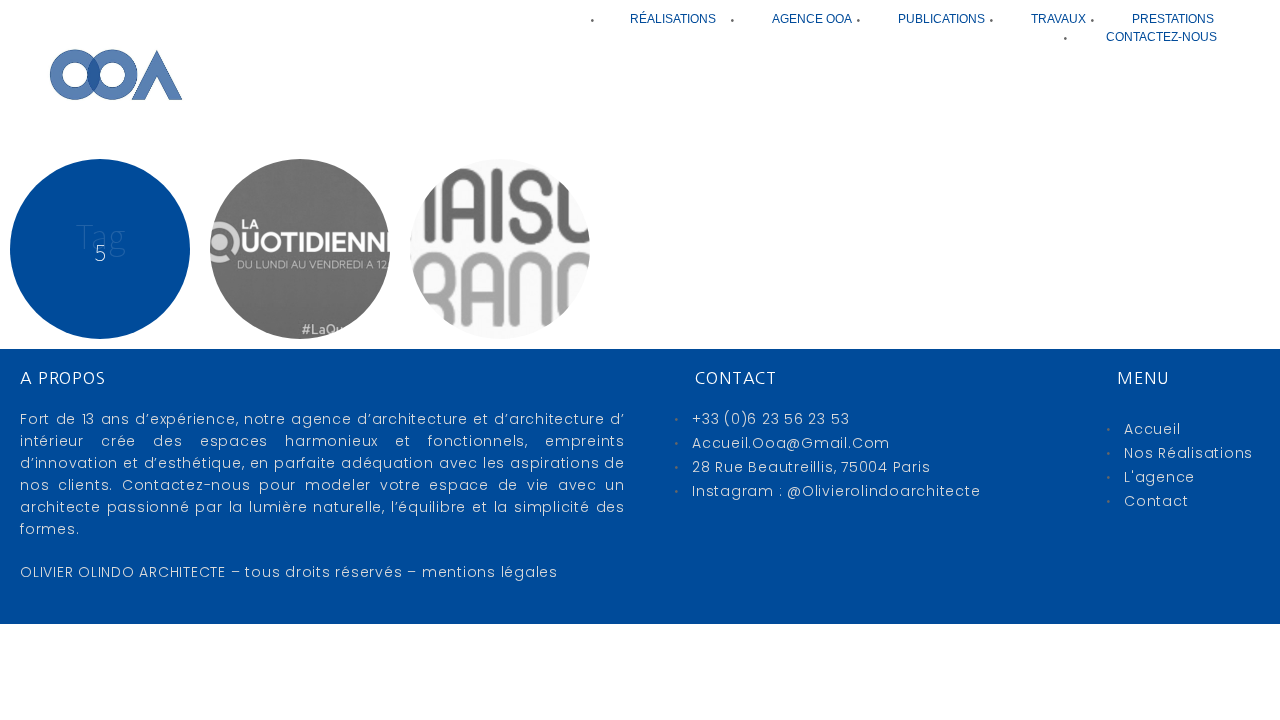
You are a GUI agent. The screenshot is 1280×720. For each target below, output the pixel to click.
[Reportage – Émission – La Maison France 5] (500, 249)
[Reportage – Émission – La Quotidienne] (300, 249)
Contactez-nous (1161, 37)
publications (941, 19)
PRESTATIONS (1173, 19)
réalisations (673, 19)
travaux (1058, 19)
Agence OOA (812, 19)
